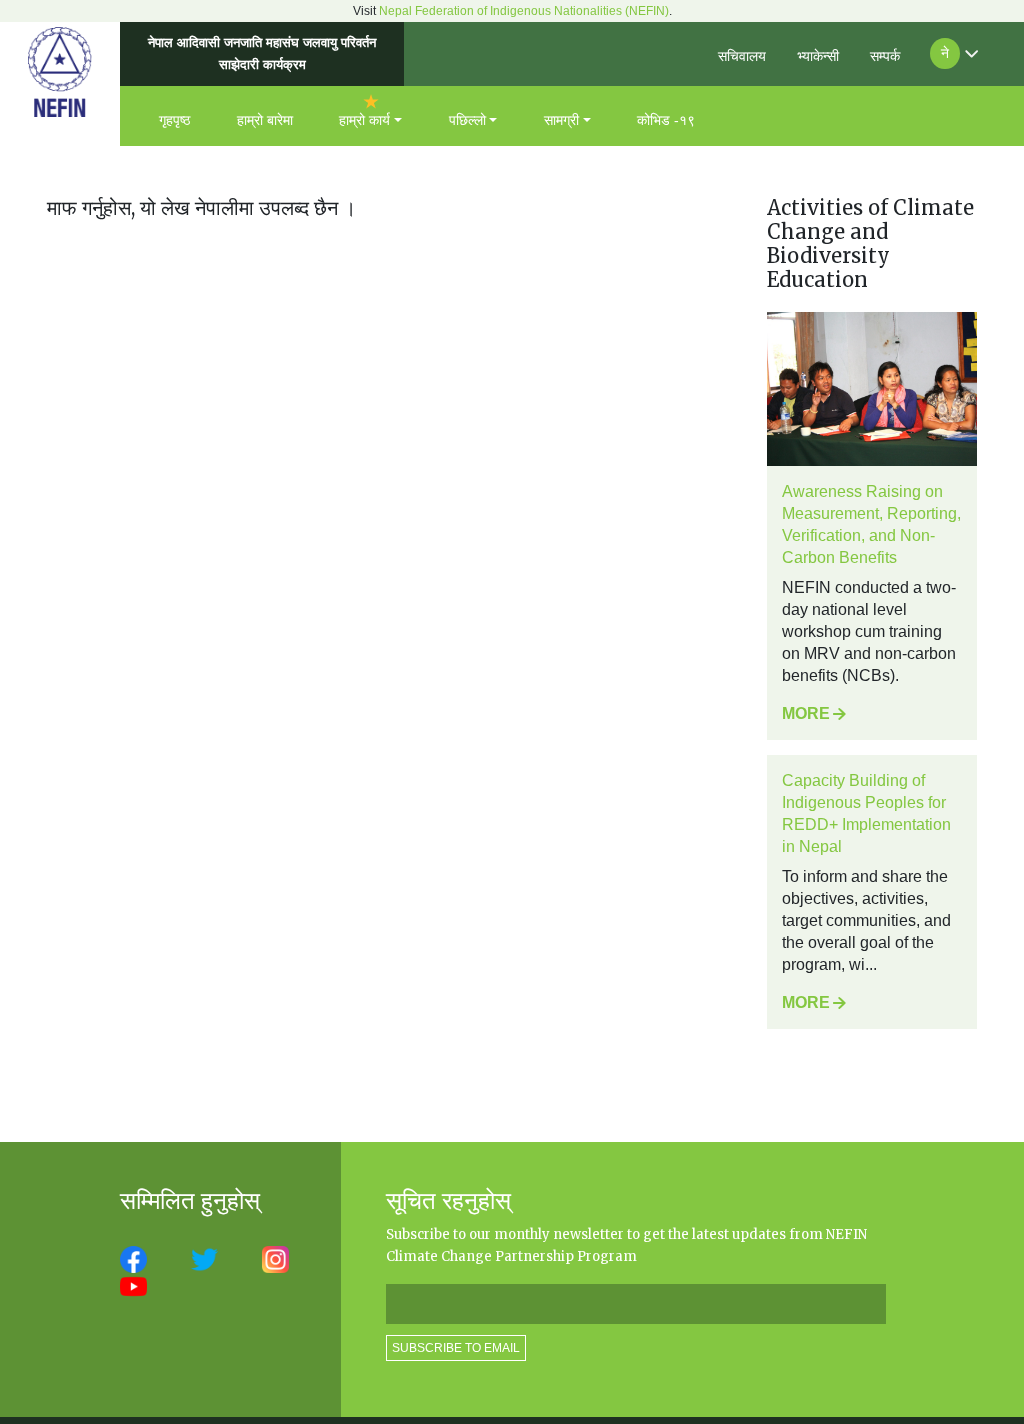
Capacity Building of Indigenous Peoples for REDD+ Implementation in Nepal (866, 813)
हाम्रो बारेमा (265, 120)
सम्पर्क (885, 56)
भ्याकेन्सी (818, 56)
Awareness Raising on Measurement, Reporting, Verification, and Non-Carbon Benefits (871, 524)
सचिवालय (742, 56)
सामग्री (561, 120)
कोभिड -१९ (666, 120)
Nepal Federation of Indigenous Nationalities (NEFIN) (524, 11)
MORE (806, 713)
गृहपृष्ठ (174, 120)
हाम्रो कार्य (364, 120)
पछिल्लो (467, 120)
